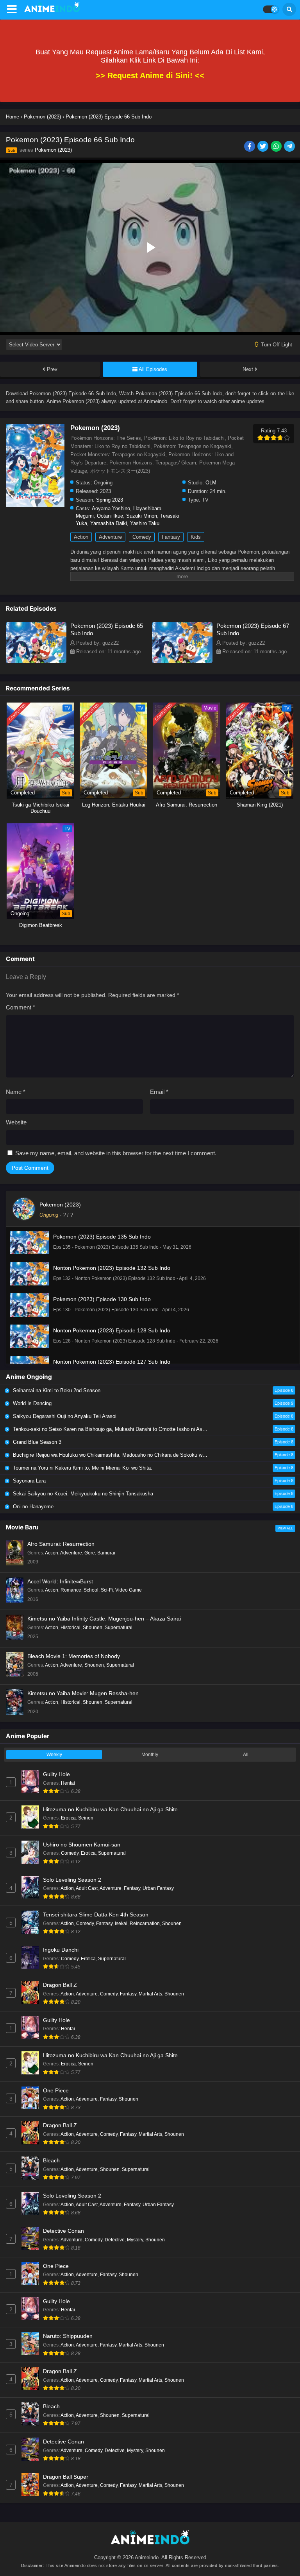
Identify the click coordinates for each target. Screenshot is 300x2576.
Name (16, 1092)
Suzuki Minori (142, 516)
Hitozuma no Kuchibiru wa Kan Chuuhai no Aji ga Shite (110, 1809)
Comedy (142, 537)
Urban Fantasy (158, 1888)
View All (285, 1528)
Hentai (68, 1783)
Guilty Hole (56, 1774)
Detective (115, 2240)
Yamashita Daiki (109, 523)
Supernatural (119, 1628)
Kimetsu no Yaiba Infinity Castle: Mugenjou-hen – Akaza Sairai (104, 1619)
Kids (196, 537)
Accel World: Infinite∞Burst (60, 1581)
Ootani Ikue (110, 516)
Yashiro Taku (145, 523)
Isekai (121, 1923)
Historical (71, 1628)
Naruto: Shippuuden (68, 2336)
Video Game (129, 1590)
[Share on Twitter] (263, 147)
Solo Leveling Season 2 (72, 1880)
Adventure (110, 537)
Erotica (68, 1818)
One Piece (56, 2090)
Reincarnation (145, 1923)
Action (81, 537)
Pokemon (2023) (53, 150)
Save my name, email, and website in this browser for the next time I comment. (116, 1153)
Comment (21, 1007)
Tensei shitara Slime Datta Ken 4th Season (96, 1915)
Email (159, 1092)
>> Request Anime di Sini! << (150, 75)
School (91, 1590)
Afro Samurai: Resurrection (61, 1544)
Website (16, 1122)
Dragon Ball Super (66, 2477)
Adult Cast (87, 1888)
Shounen (93, 1628)
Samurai (106, 1553)
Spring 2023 (110, 500)
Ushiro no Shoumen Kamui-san (82, 1845)
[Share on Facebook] (250, 147)
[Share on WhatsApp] (277, 147)
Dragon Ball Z (60, 1985)
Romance (71, 1590)
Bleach (51, 2160)
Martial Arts (150, 1994)
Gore (90, 1553)
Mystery (135, 2240)
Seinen (86, 1818)
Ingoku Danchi (61, 1950)
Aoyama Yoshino (111, 508)
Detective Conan (63, 2231)
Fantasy (171, 537)
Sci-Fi (107, 1590)
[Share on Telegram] (290, 147)
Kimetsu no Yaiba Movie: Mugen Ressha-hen (83, 1693)
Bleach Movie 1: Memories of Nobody (74, 1656)
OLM (211, 483)
